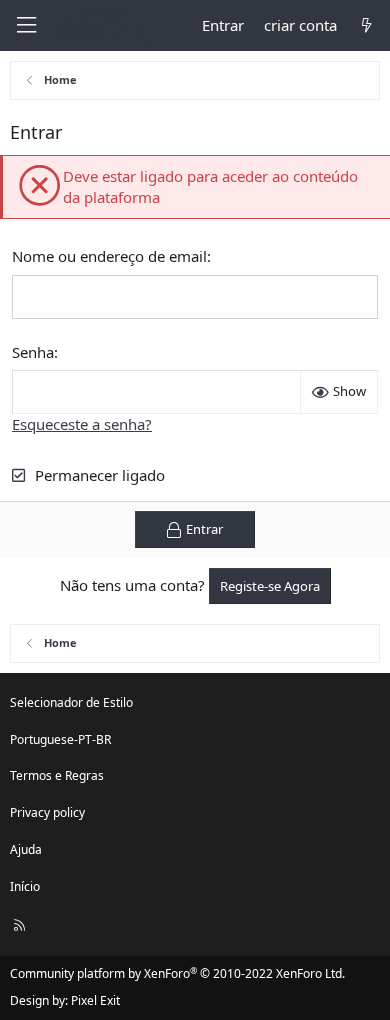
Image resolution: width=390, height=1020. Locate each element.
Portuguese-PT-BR (60, 739)
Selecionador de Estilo (71, 702)
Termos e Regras (57, 775)
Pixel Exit (95, 1000)
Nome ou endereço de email (109, 256)
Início (25, 886)
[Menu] (26, 25)
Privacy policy (47, 812)
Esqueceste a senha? (82, 424)
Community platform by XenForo (177, 973)
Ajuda (26, 849)
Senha (33, 352)
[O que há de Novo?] (366, 25)
